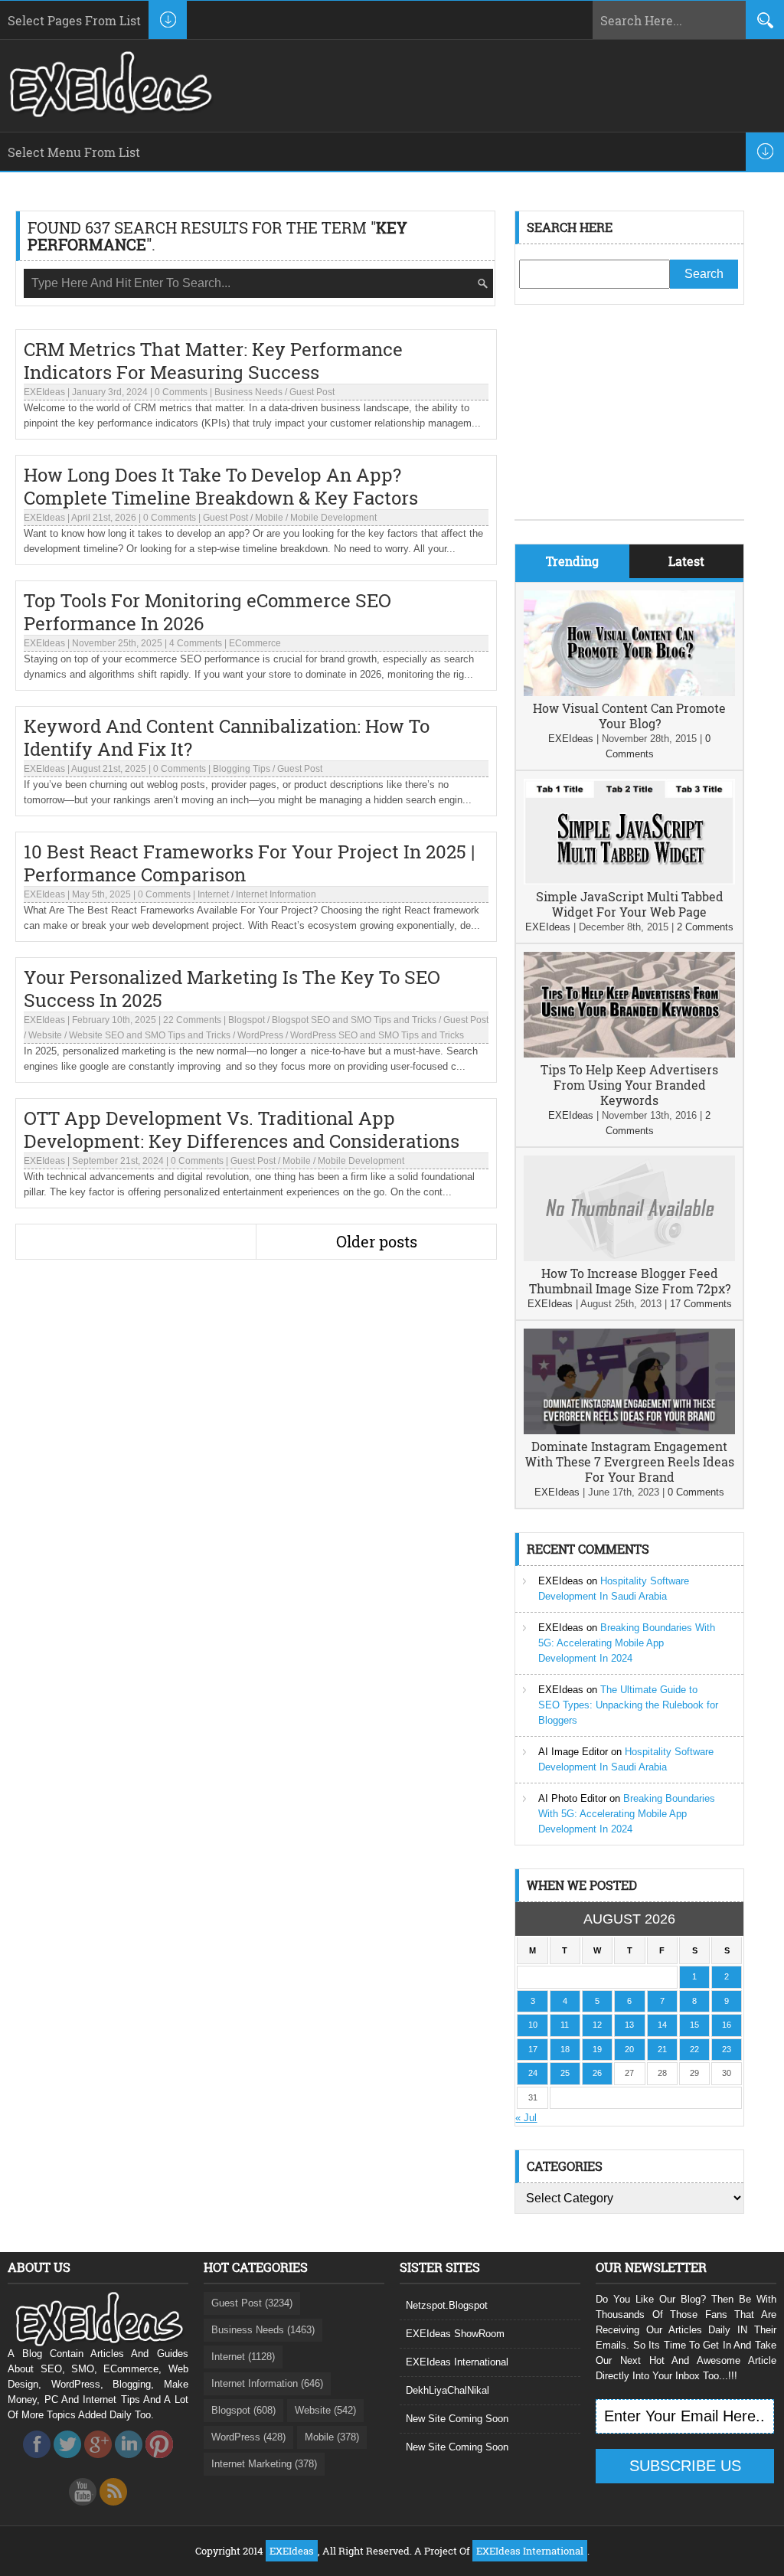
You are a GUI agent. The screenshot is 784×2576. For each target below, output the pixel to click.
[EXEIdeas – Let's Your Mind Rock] (109, 113)
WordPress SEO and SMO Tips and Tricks (377, 1035)
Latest (686, 561)
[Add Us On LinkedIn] (129, 2462)
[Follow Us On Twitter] (67, 2462)
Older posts (377, 1241)
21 (662, 2049)
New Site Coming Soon (457, 2419)
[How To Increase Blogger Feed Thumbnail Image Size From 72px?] (629, 1258)
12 (597, 2025)
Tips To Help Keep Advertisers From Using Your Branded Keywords (629, 1085)
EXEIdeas (44, 392)
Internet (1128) (243, 2357)
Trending (572, 561)
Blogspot (247, 1020)
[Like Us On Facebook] (37, 2462)
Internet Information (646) (267, 2383)
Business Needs (248, 392)
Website (45, 1035)
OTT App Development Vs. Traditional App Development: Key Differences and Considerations (242, 1129)
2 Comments (705, 927)
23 (727, 2049)
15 (694, 2025)
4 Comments (196, 643)
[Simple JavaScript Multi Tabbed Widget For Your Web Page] (629, 881)
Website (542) (325, 2410)
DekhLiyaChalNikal (448, 2390)
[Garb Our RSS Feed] (113, 2510)
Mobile (269, 518)
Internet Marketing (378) (264, 2464)
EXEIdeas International (457, 2362)
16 (727, 2025)
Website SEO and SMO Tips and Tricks (150, 1035)
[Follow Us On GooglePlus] (98, 2462)
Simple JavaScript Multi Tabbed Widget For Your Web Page (630, 904)
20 (629, 2049)
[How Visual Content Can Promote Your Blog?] (629, 693)
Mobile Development (333, 518)
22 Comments (192, 1020)
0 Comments (181, 392)
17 (533, 2049)
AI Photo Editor (572, 1798)
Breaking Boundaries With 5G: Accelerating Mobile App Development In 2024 (627, 1643)
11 (565, 2025)
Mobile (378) (332, 2437)
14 (662, 2025)
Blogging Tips (242, 769)
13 (629, 2025)
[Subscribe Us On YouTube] (83, 2510)
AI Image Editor (573, 1752)
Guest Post (312, 392)
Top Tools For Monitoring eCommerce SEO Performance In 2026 (207, 612)
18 (565, 2049)
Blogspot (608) (243, 2410)
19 (597, 2049)
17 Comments (701, 1304)
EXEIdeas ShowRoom (455, 2334)
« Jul (526, 2118)
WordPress (260, 1035)
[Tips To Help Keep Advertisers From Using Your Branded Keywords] (629, 1054)
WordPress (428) (248, 2437)
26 (597, 2073)
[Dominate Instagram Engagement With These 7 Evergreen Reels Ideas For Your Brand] (629, 1431)
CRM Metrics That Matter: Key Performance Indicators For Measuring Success (213, 361)
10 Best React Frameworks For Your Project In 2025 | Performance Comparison (249, 863)
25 (565, 2073)
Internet (213, 894)
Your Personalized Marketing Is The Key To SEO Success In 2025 (232, 989)
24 (533, 2073)
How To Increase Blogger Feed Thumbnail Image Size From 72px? (630, 1281)
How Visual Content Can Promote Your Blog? (629, 716)
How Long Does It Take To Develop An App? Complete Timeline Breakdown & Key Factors (221, 486)
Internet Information (276, 894)
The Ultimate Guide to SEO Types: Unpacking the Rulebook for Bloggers (628, 1705)
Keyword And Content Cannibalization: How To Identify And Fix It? (227, 737)
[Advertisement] (629, 423)
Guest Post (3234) (252, 2303)
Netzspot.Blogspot (447, 2305)
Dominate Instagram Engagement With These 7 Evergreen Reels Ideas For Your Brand (630, 1461)
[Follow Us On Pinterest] (159, 2462)
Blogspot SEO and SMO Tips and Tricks (354, 1020)
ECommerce (255, 643)
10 (533, 2025)
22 (694, 2049)
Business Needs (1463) (263, 2330)
